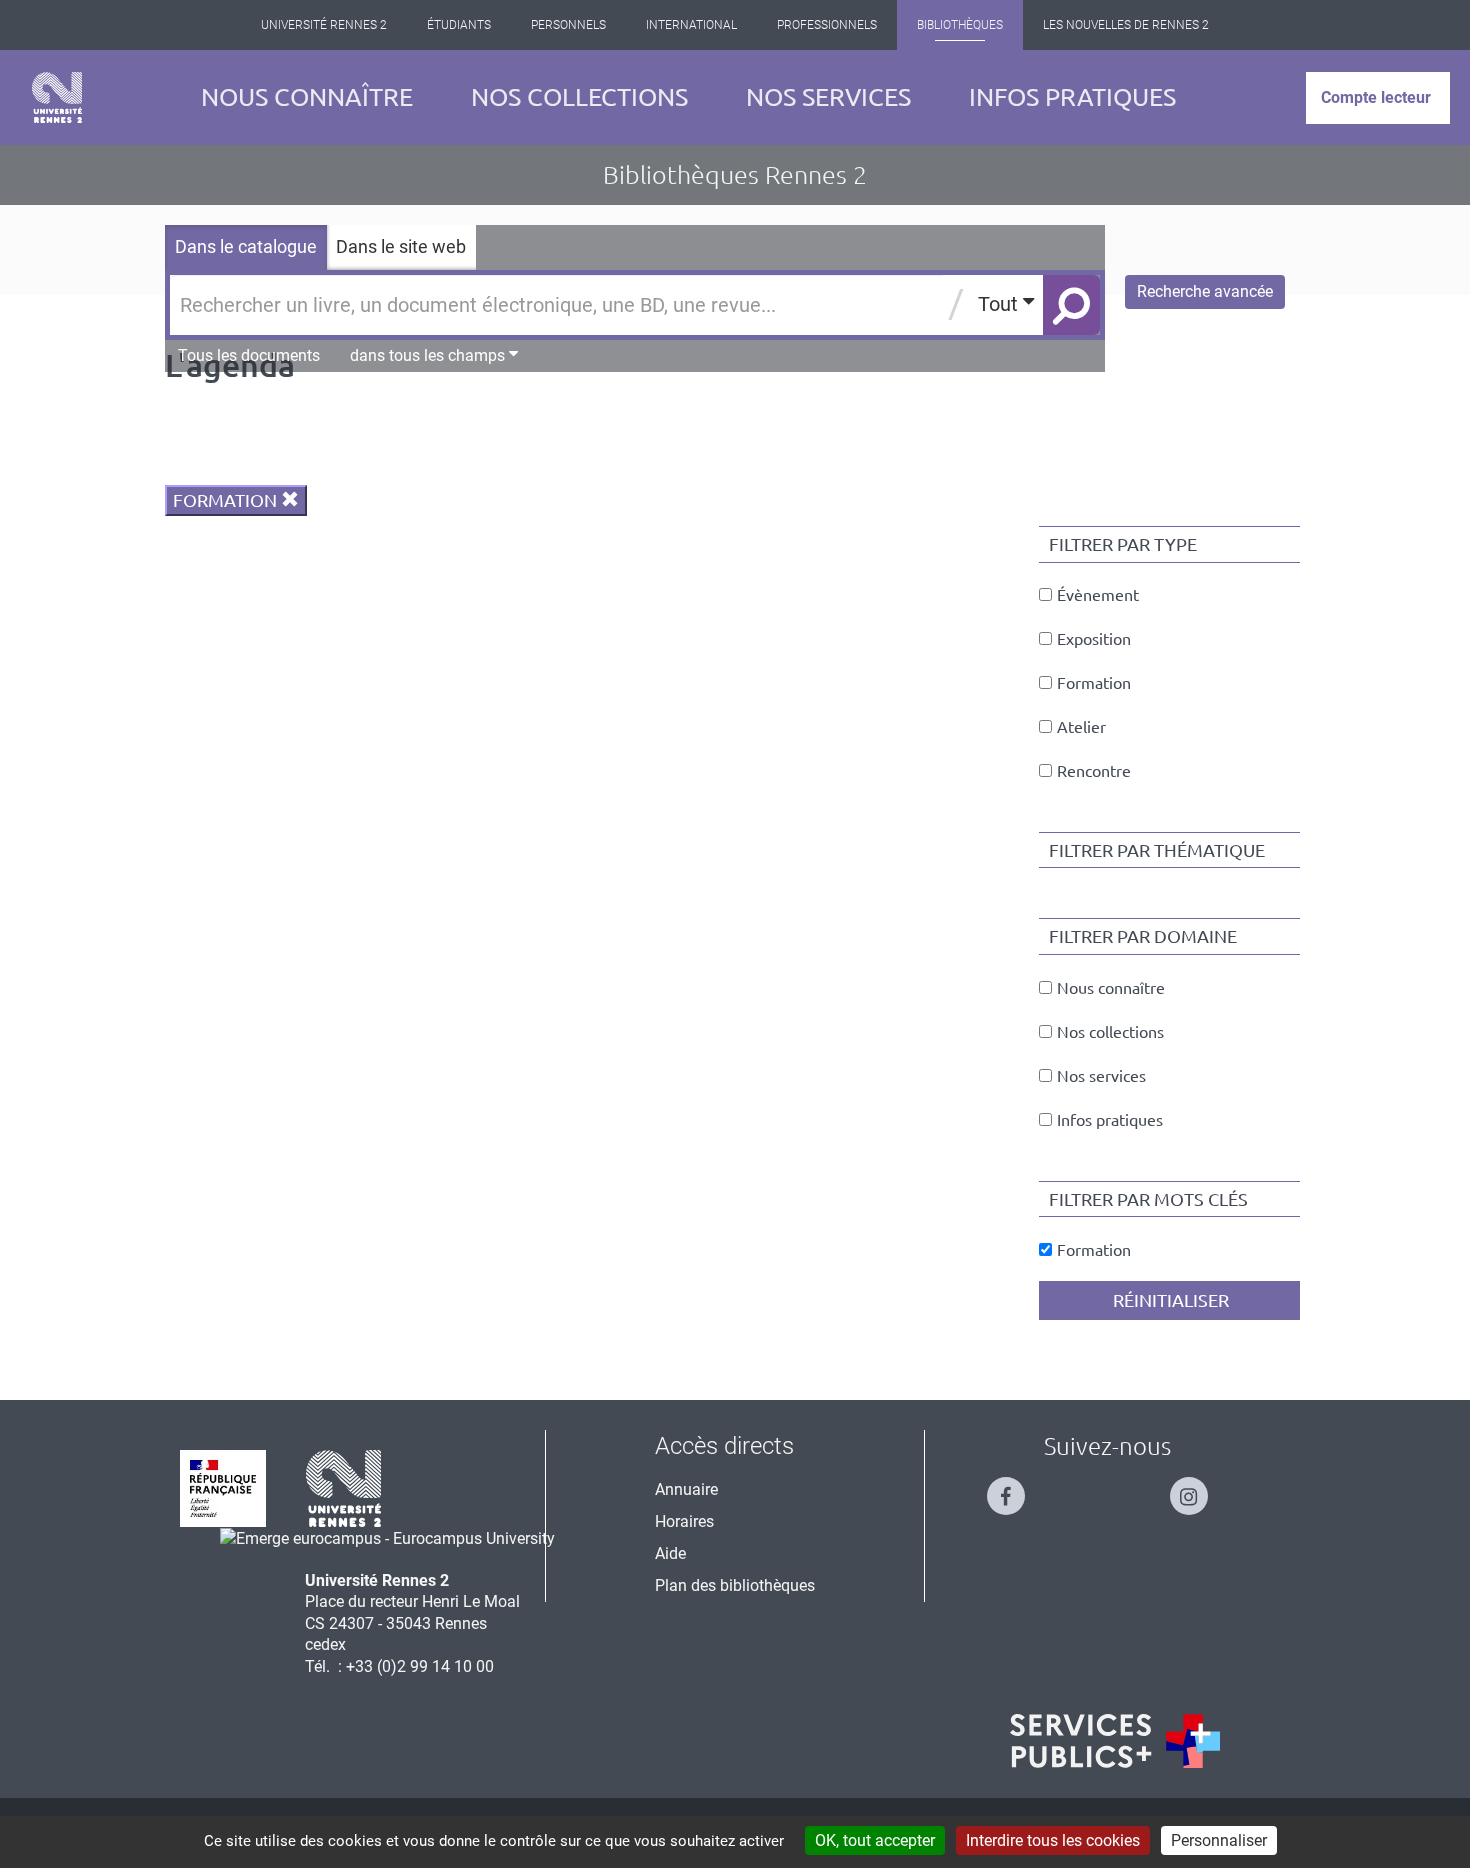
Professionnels (827, 25)
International (691, 25)
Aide (670, 1553)
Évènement (1098, 595)
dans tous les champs (429, 355)
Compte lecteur (1376, 97)
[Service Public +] (1115, 1741)
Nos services (828, 97)
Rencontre (1094, 771)
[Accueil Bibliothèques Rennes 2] (57, 97)
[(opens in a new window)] (387, 1537)
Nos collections (579, 97)
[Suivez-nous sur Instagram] (1199, 1487)
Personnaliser (1219, 1840)
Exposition (1094, 639)
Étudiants (459, 25)
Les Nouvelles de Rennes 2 (1126, 25)
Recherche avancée (1205, 291)
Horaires (684, 1521)
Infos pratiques (1072, 97)
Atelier (1081, 727)
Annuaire (686, 1489)
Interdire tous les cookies (1053, 1840)
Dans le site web (401, 246)
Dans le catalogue (246, 246)
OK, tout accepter (875, 1840)
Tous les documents (249, 355)
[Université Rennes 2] (344, 1487)
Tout (1000, 304)
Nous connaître (307, 97)
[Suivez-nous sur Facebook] (1016, 1487)
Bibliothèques (960, 25)
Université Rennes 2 (324, 25)
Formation (227, 500)
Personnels (568, 25)
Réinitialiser (1169, 1300)
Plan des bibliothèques (735, 1585)
